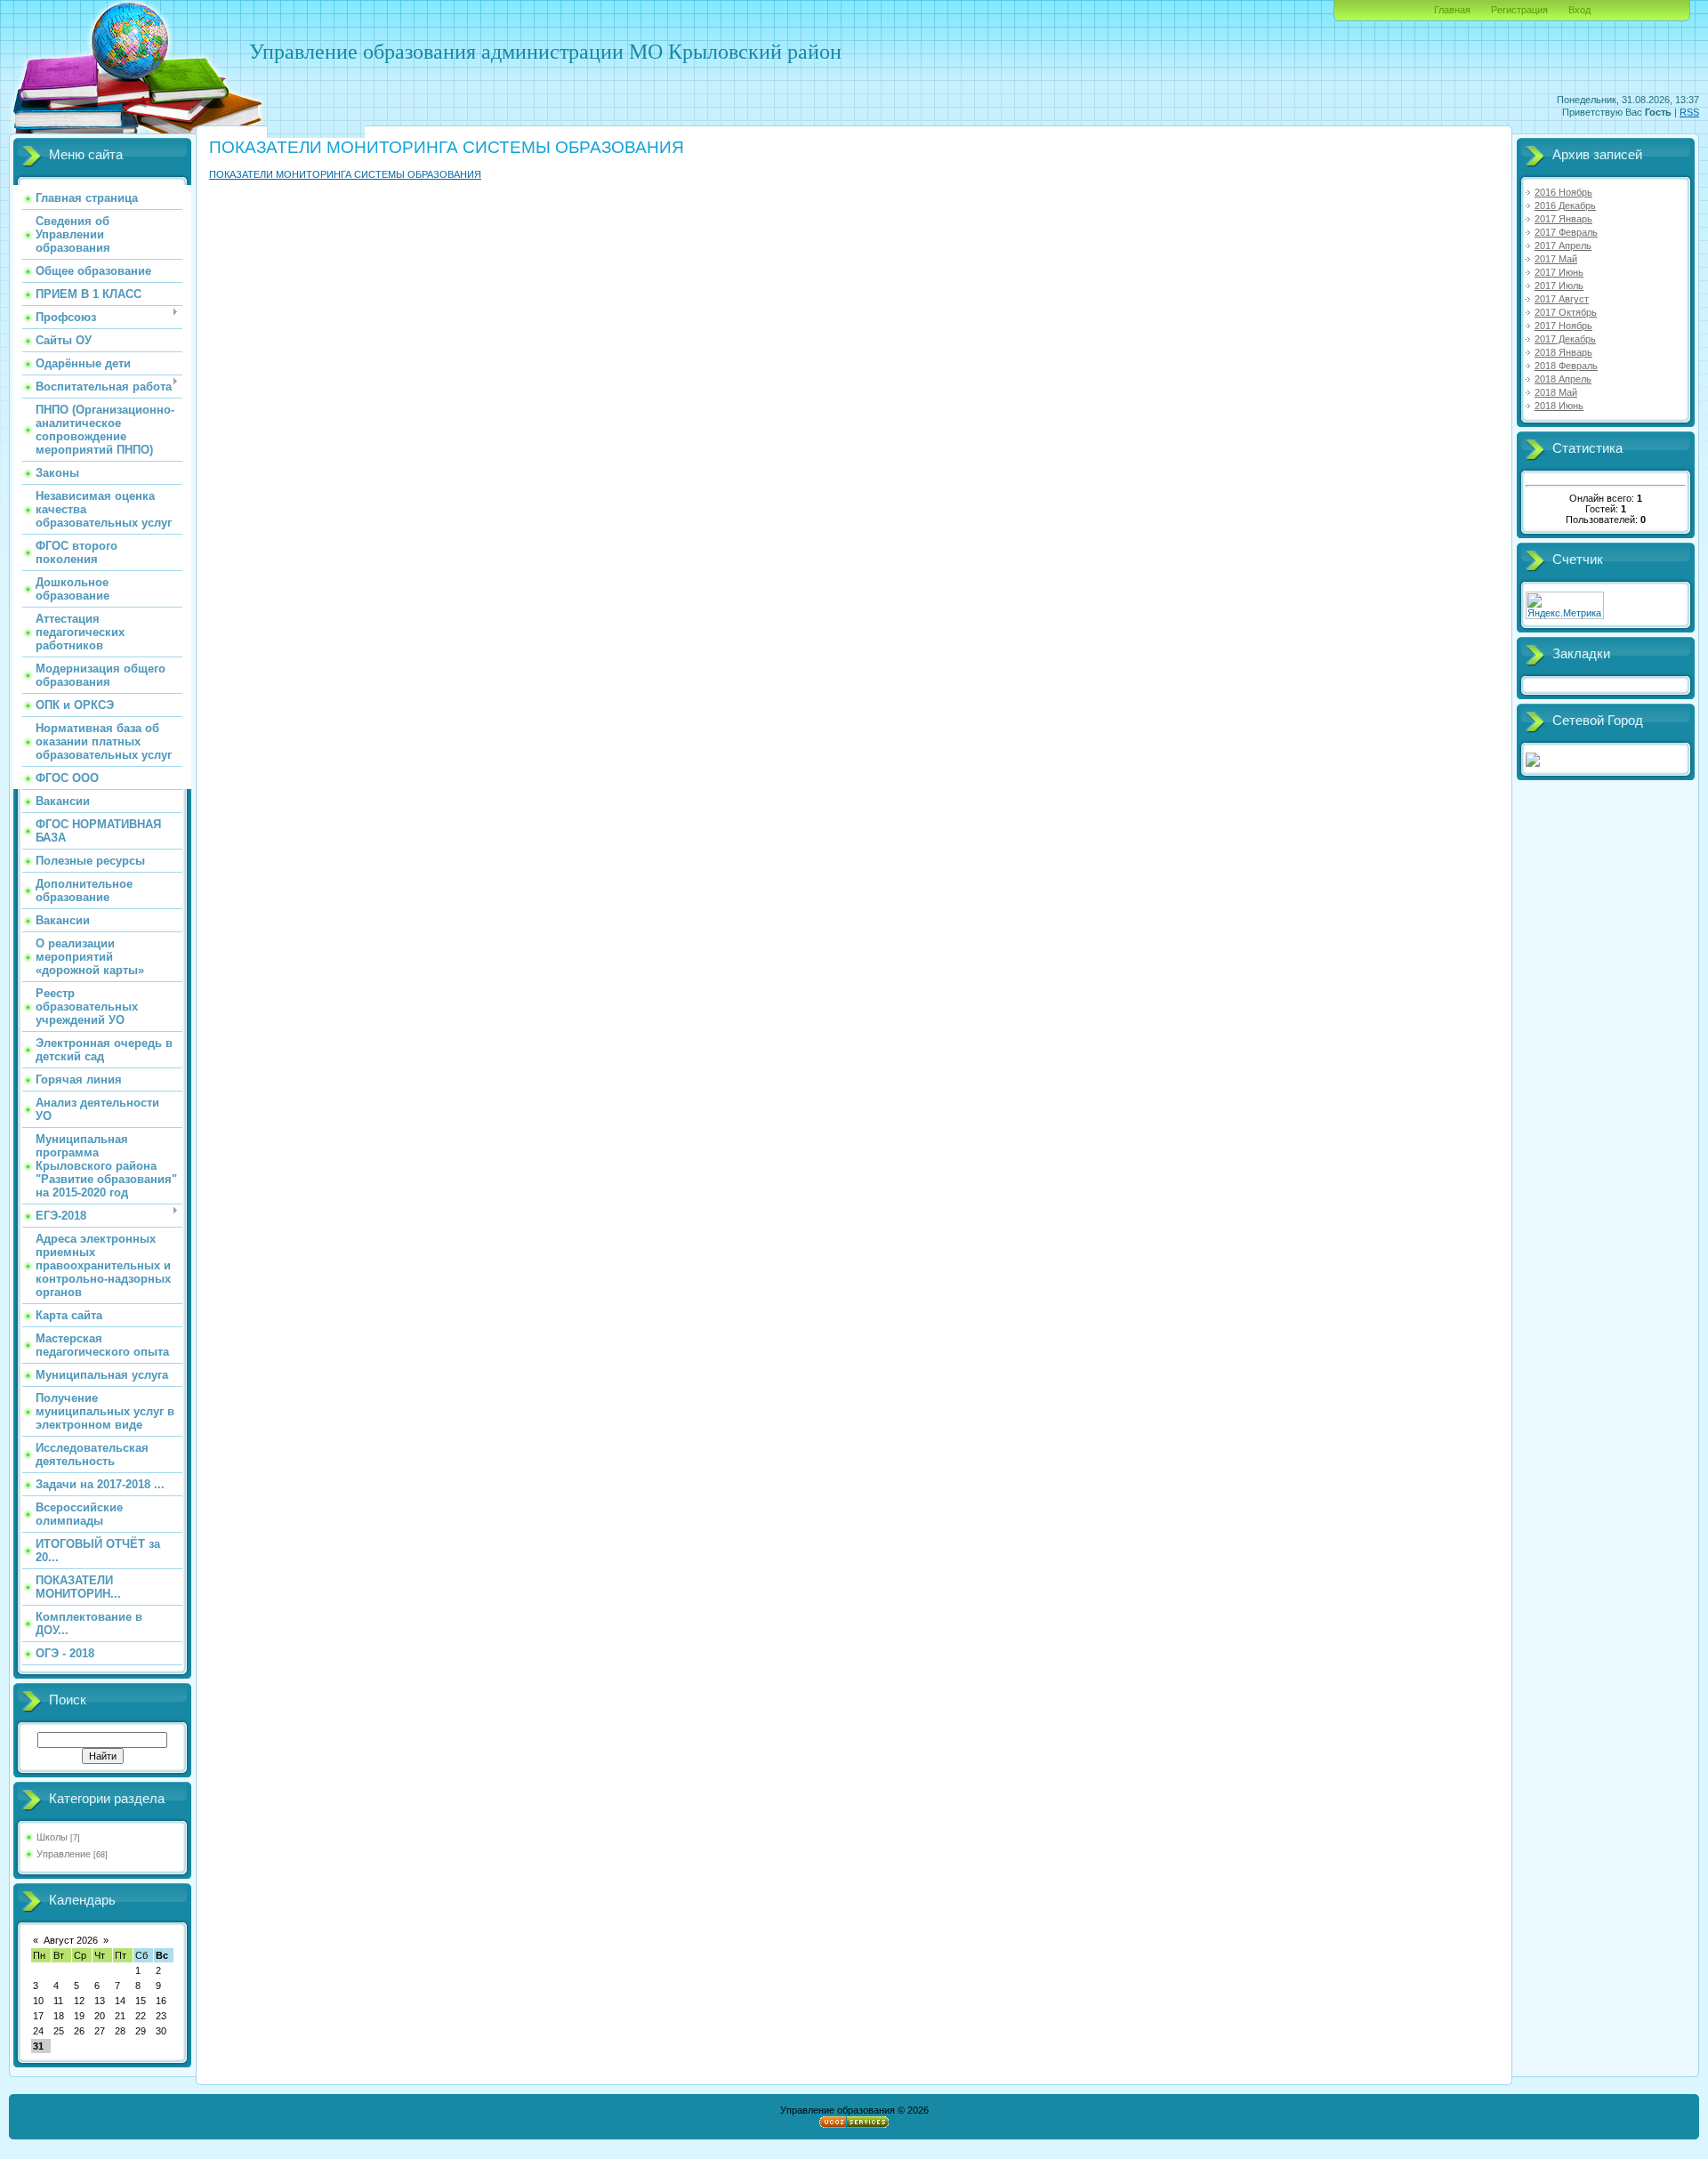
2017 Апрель (1563, 246)
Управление (64, 1854)
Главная (1452, 10)
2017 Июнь (1559, 272)
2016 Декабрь (1565, 205)
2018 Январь (1563, 352)
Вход (1579, 10)
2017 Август (1562, 299)
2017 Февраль (1566, 232)
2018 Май (1556, 392)
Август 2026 (71, 1940)
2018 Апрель (1563, 379)
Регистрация (1519, 10)
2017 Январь (1563, 219)
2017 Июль (1559, 286)
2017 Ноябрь (1563, 326)
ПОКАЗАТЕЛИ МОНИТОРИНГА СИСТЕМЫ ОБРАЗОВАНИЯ (345, 174)
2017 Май (1556, 259)
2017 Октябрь (1566, 312)
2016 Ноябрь (1563, 192)
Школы (52, 1837)
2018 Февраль (1566, 366)
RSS (1689, 112)
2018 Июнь (1559, 406)
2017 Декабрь (1565, 339)
